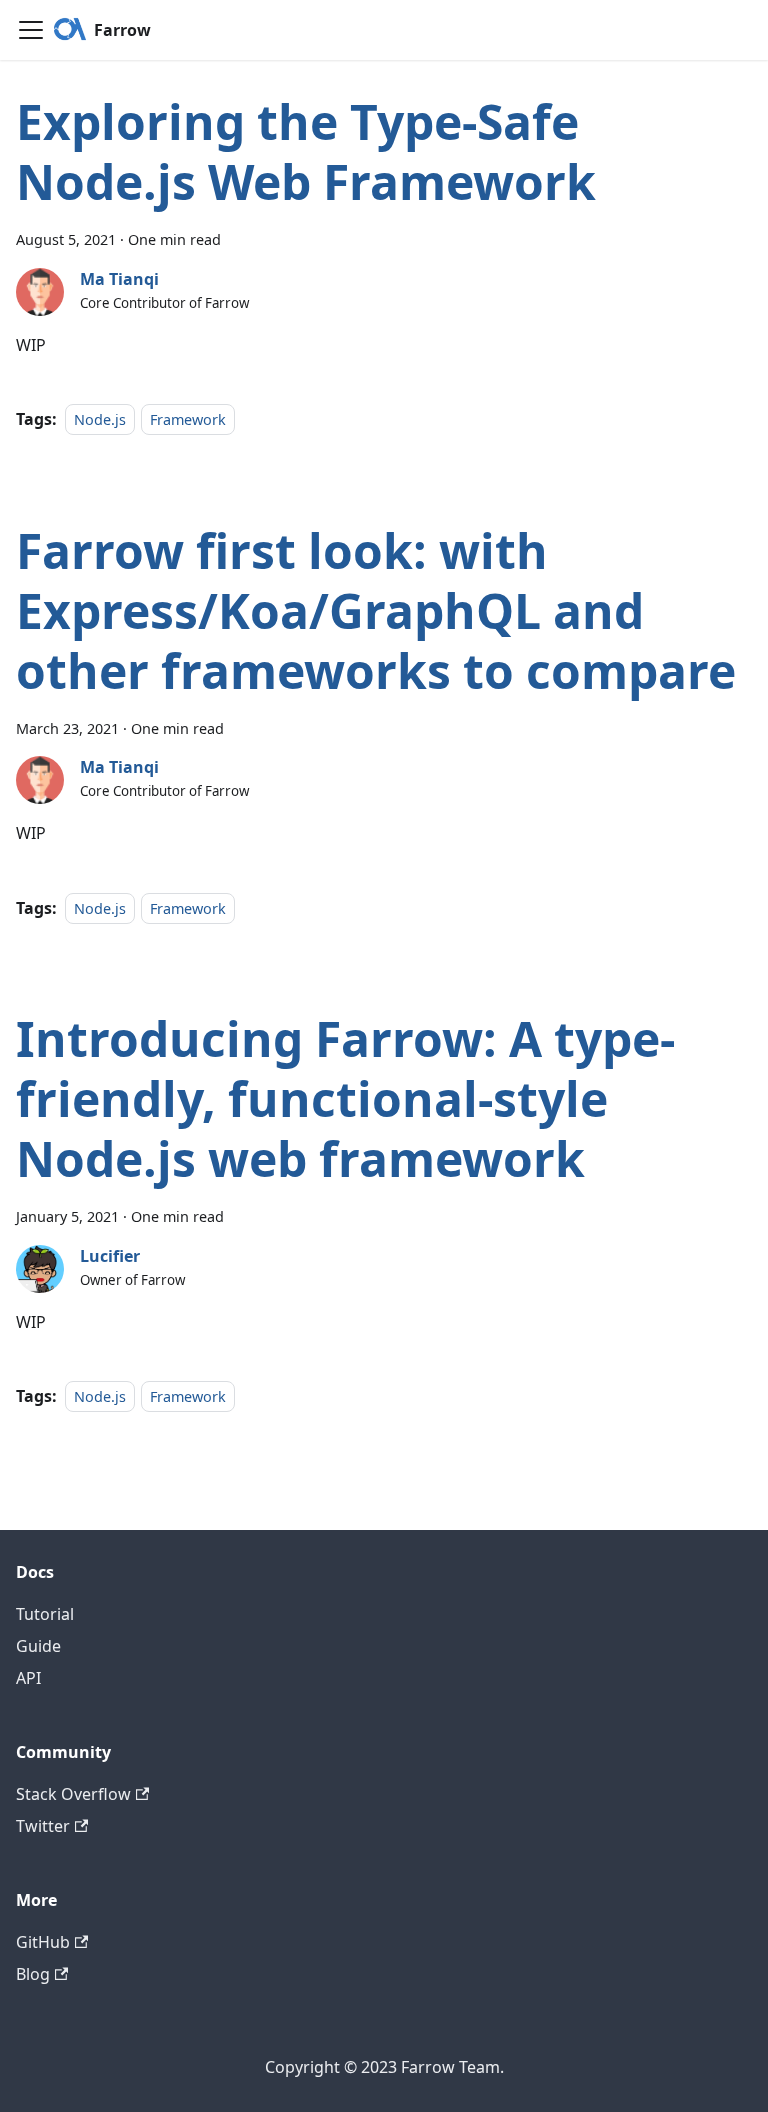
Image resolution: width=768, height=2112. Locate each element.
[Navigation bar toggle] (31, 30)
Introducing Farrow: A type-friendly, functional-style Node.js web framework (345, 1098)
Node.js (100, 419)
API (28, 1678)
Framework (188, 419)
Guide (38, 1646)
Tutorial (45, 1614)
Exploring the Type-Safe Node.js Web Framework (306, 151)
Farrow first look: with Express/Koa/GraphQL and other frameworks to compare (376, 610)
